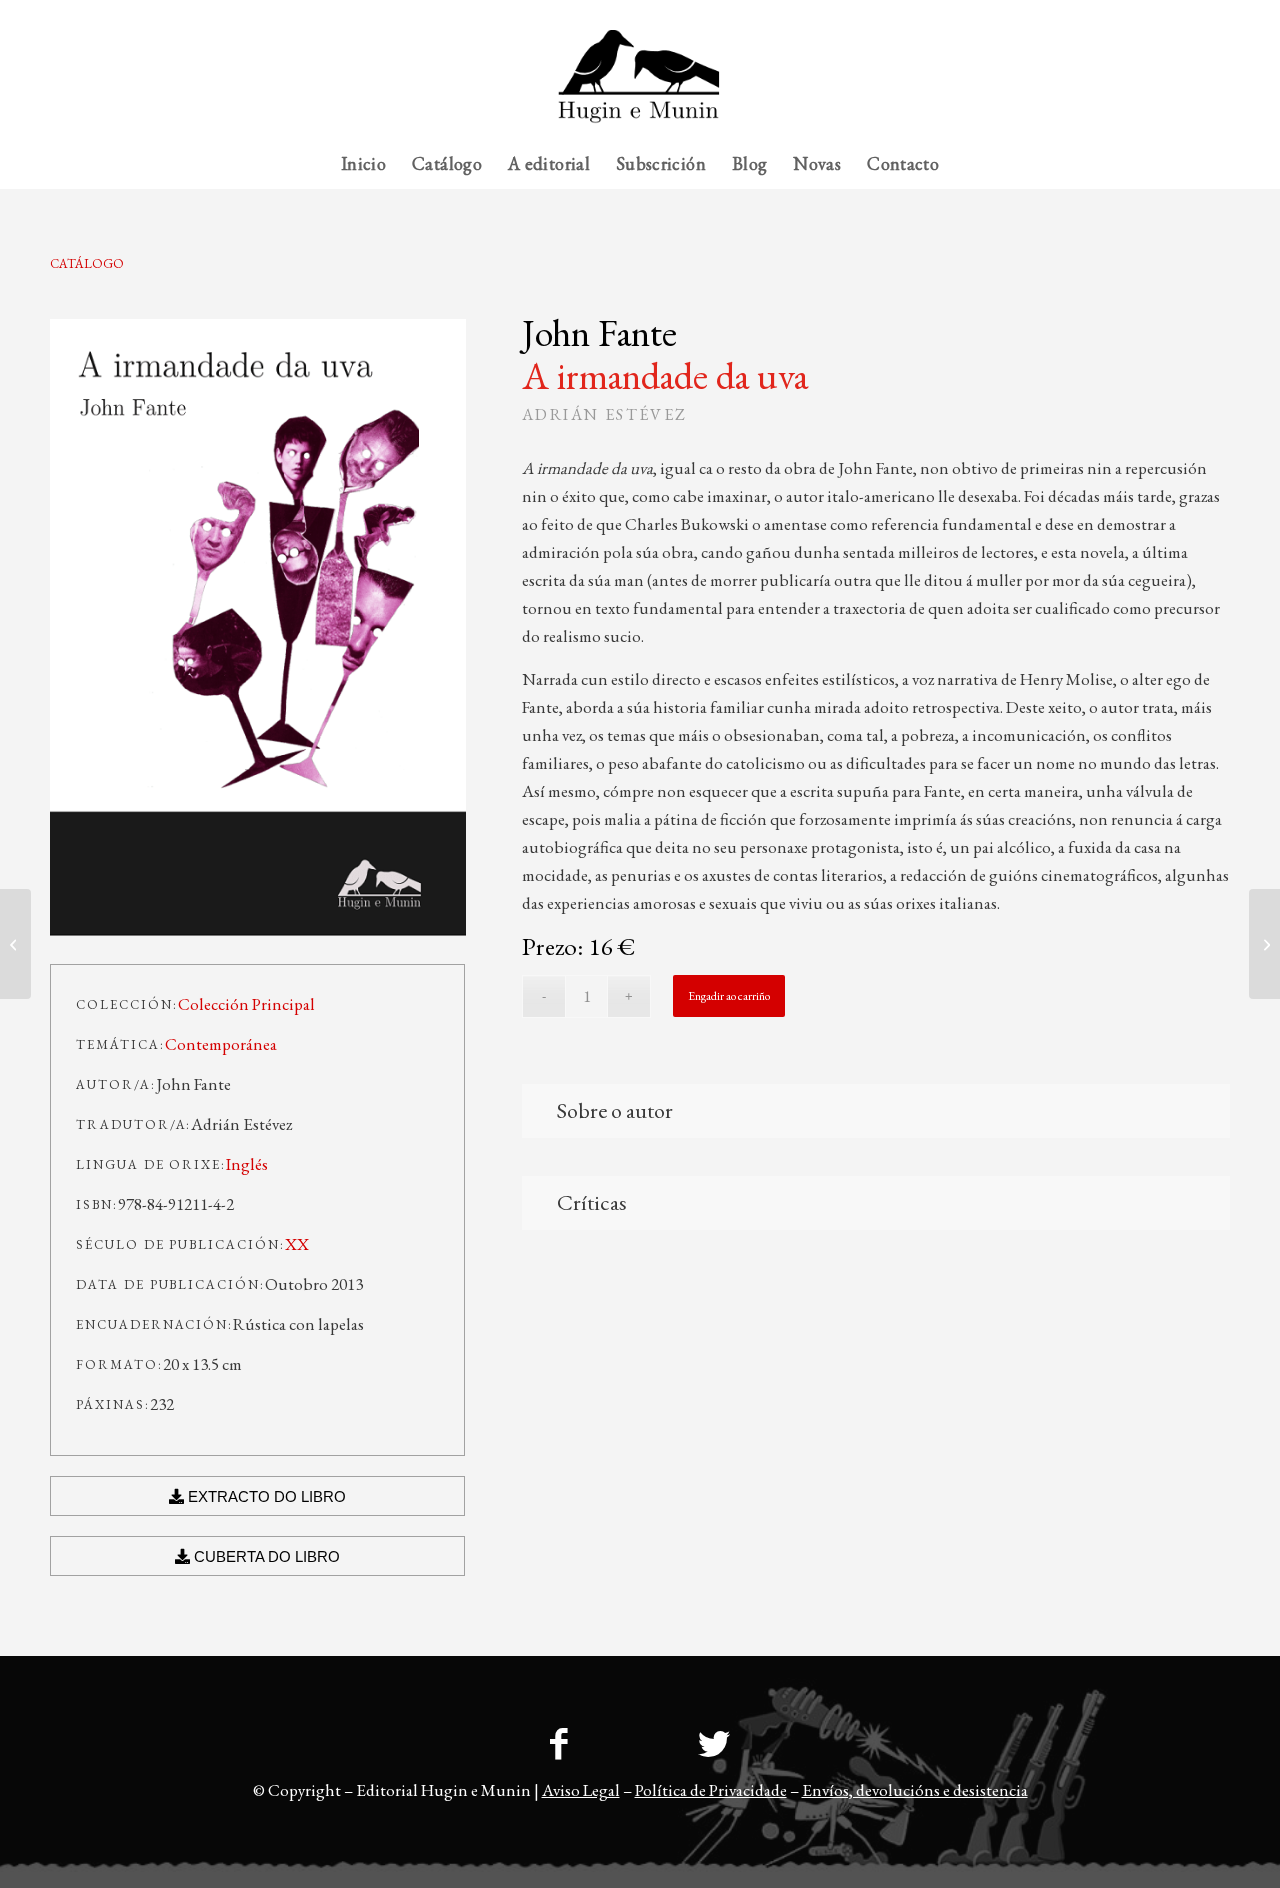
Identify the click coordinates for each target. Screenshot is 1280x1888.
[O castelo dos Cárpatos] (1264, 944)
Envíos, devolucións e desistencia (915, 1790)
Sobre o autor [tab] (615, 1110)
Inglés (247, 1164)
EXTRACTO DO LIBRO (265, 1496)
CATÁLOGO (87, 263)
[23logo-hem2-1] (639, 84)
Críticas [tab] (592, 1202)
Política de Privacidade (711, 1790)
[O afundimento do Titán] (15, 944)
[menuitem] (1190, 15)
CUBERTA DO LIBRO (265, 1556)
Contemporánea (221, 1044)
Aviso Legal (581, 1790)
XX (297, 1244)
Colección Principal (246, 1004)
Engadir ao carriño (729, 996)
